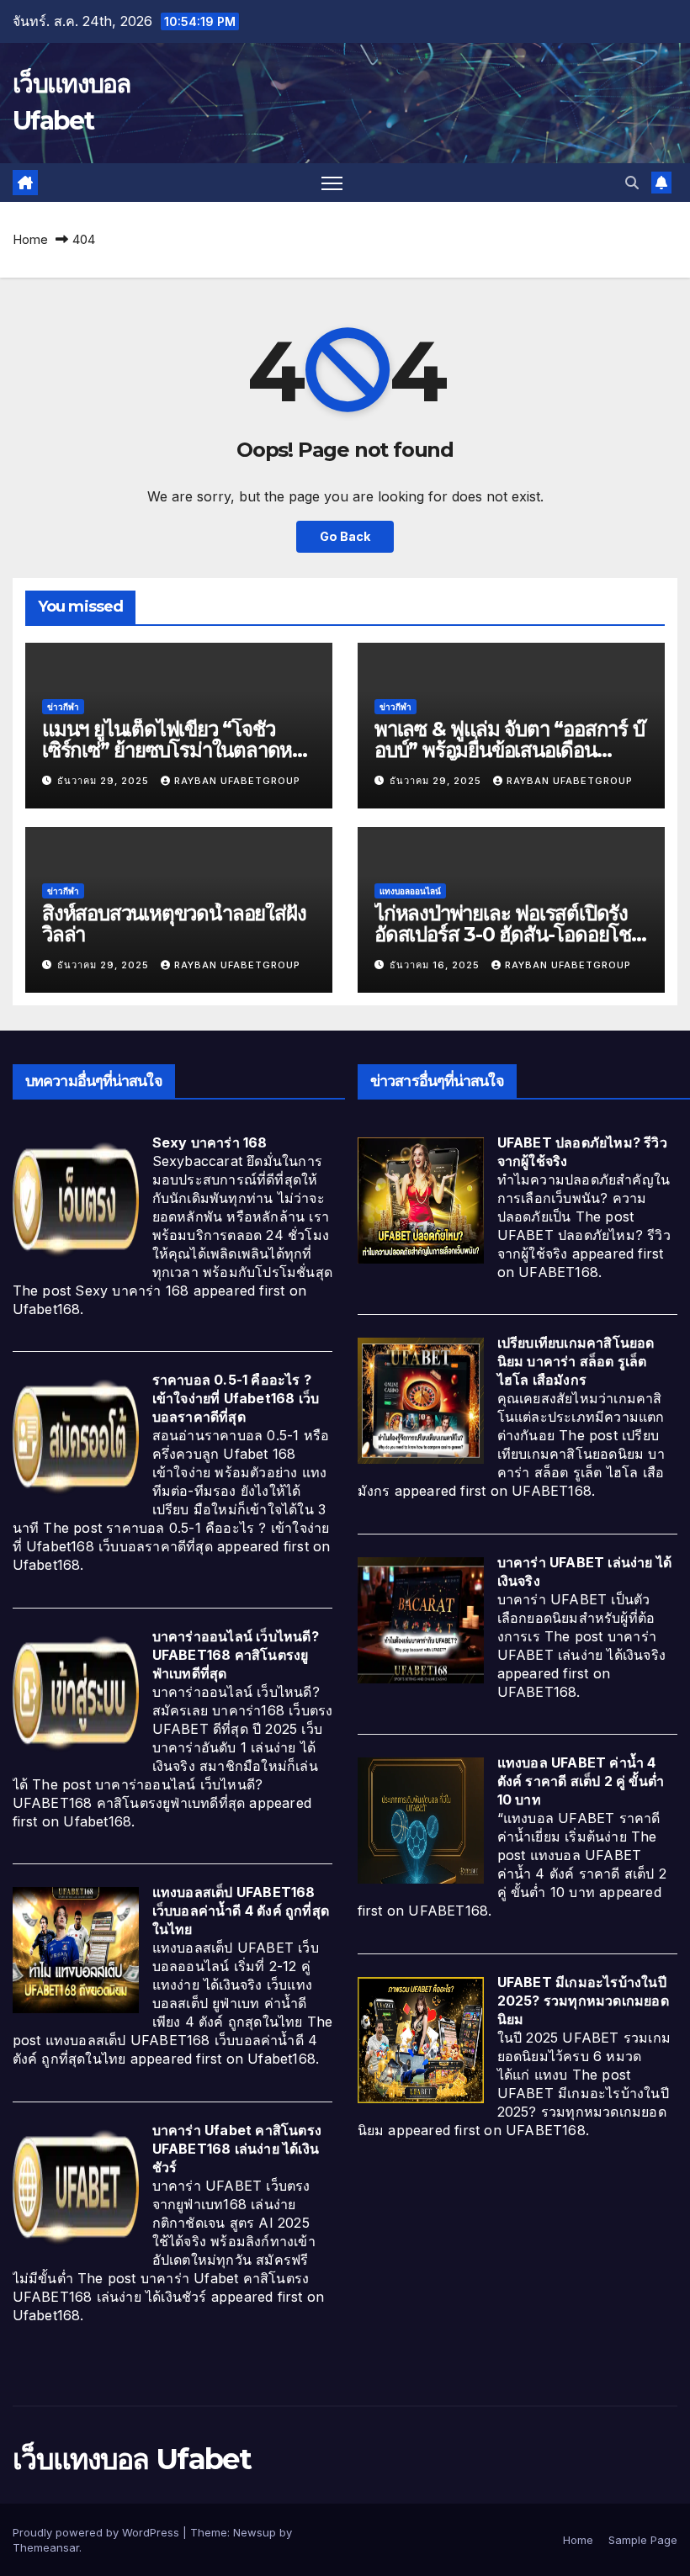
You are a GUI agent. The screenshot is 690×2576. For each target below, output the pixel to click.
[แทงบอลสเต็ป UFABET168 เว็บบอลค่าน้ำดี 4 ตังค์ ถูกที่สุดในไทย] (76, 1949)
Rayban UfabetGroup (237, 781)
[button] (632, 183)
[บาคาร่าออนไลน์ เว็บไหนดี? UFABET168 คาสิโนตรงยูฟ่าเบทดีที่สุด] (76, 1693)
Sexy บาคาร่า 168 (210, 1142)
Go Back (345, 536)
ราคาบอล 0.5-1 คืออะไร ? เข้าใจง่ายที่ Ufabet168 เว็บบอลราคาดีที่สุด (236, 1398)
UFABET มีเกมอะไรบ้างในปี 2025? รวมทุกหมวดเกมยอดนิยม (583, 2001)
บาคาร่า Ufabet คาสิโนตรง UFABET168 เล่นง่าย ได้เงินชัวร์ (237, 2149)
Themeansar (46, 2547)
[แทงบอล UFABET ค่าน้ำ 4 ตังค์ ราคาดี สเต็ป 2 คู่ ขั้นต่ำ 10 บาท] (421, 1820)
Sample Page (643, 2540)
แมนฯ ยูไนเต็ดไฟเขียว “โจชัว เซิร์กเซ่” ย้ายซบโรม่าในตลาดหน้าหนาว (178, 750)
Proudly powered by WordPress (98, 2532)
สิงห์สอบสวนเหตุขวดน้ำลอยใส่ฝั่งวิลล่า (174, 924)
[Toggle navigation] (332, 183)
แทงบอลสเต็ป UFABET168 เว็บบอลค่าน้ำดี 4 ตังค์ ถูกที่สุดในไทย (241, 1911)
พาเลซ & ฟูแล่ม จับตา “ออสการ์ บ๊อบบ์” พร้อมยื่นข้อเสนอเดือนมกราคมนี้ (510, 750)
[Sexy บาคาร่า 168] (76, 1199)
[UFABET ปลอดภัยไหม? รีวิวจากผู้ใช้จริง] (421, 1199)
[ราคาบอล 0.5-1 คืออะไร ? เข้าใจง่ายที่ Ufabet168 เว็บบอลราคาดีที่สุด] (76, 1437)
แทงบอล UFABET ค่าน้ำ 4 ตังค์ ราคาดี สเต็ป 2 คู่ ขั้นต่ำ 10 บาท (581, 1781)
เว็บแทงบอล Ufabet (132, 2459)
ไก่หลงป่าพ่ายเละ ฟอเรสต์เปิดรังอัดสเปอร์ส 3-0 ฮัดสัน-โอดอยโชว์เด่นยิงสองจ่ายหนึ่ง (508, 934)
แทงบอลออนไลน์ (410, 891)
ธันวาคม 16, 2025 (436, 965)
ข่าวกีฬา (63, 707)
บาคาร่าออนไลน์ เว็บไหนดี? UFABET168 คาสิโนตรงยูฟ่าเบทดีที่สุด (236, 1655)
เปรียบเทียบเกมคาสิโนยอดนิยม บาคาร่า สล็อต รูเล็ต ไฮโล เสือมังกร (576, 1361)
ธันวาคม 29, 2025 (105, 781)
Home (30, 239)
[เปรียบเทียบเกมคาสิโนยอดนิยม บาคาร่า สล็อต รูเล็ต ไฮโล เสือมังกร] (421, 1400)
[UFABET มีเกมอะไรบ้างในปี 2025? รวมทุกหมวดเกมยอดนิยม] (421, 2038)
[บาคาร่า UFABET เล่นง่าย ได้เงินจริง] (421, 1619)
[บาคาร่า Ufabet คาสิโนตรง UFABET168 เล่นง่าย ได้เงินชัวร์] (76, 2186)
